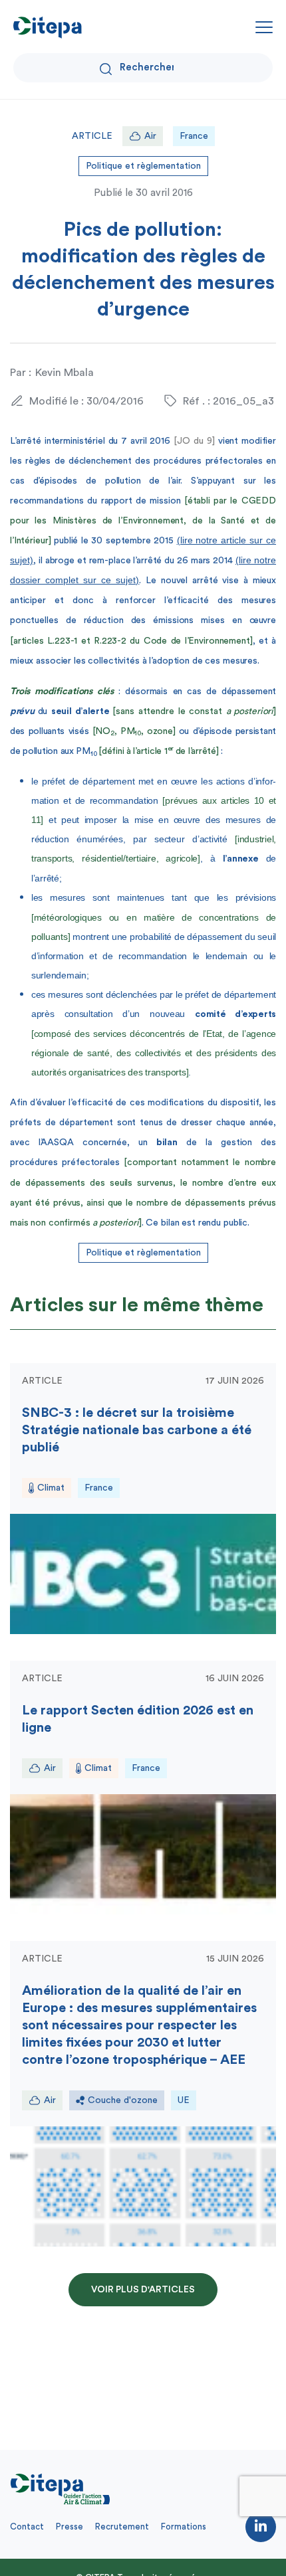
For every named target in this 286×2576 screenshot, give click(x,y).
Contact (27, 2527)
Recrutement (122, 2527)
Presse (70, 2527)
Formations (184, 2527)
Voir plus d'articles (143, 2290)
